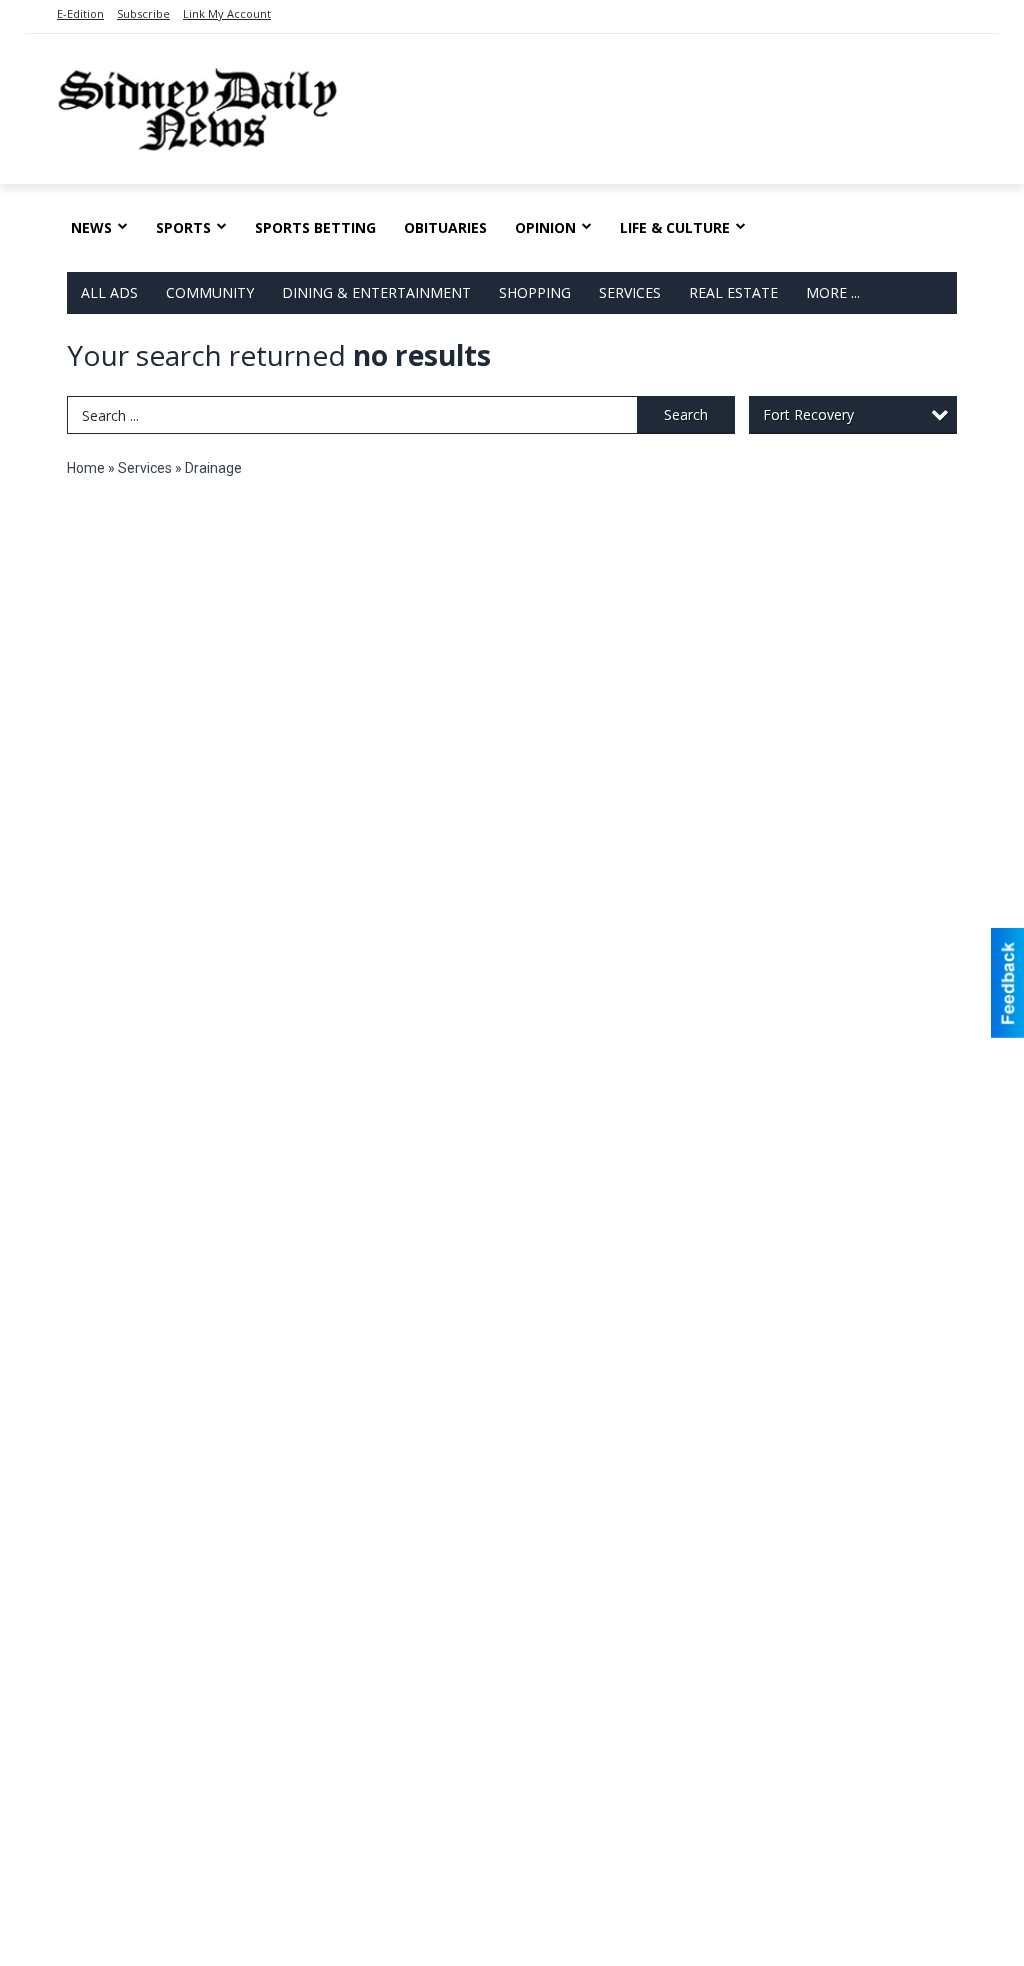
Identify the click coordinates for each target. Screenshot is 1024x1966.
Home (86, 468)
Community (210, 292)
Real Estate (733, 292)
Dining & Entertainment (376, 292)
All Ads (109, 292)
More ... (833, 292)
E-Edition (80, 13)
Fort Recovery (808, 414)
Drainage (213, 468)
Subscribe (143, 13)
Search (686, 414)
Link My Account (227, 13)
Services (630, 292)
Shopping (535, 292)
